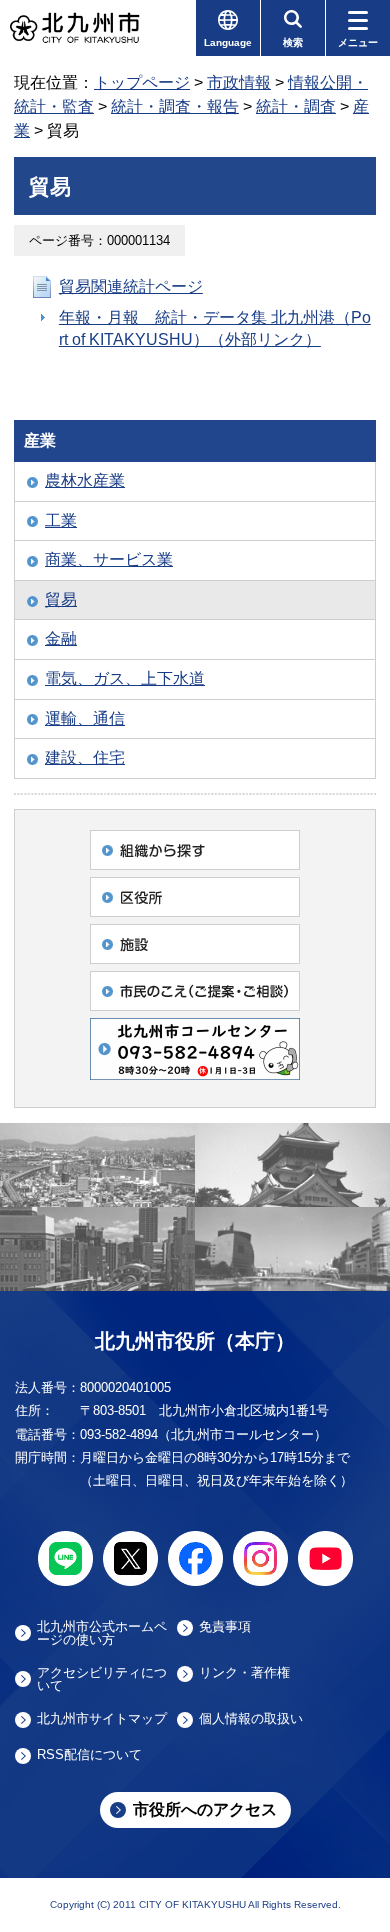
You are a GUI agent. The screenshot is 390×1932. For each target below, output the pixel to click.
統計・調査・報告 (175, 106)
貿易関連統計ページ (131, 286)
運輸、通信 (85, 718)
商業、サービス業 (109, 559)
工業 (61, 520)
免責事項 (225, 1627)
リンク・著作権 (244, 1673)
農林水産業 (85, 480)
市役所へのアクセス (205, 1809)
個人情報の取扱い (251, 1719)
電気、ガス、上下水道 (125, 678)
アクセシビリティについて (102, 1679)
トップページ (142, 82)
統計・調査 (296, 106)
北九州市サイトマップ (102, 1719)
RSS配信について (89, 1755)
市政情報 (239, 82)
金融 (61, 638)
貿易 (61, 599)
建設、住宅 (85, 757)
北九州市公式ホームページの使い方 (102, 1633)
